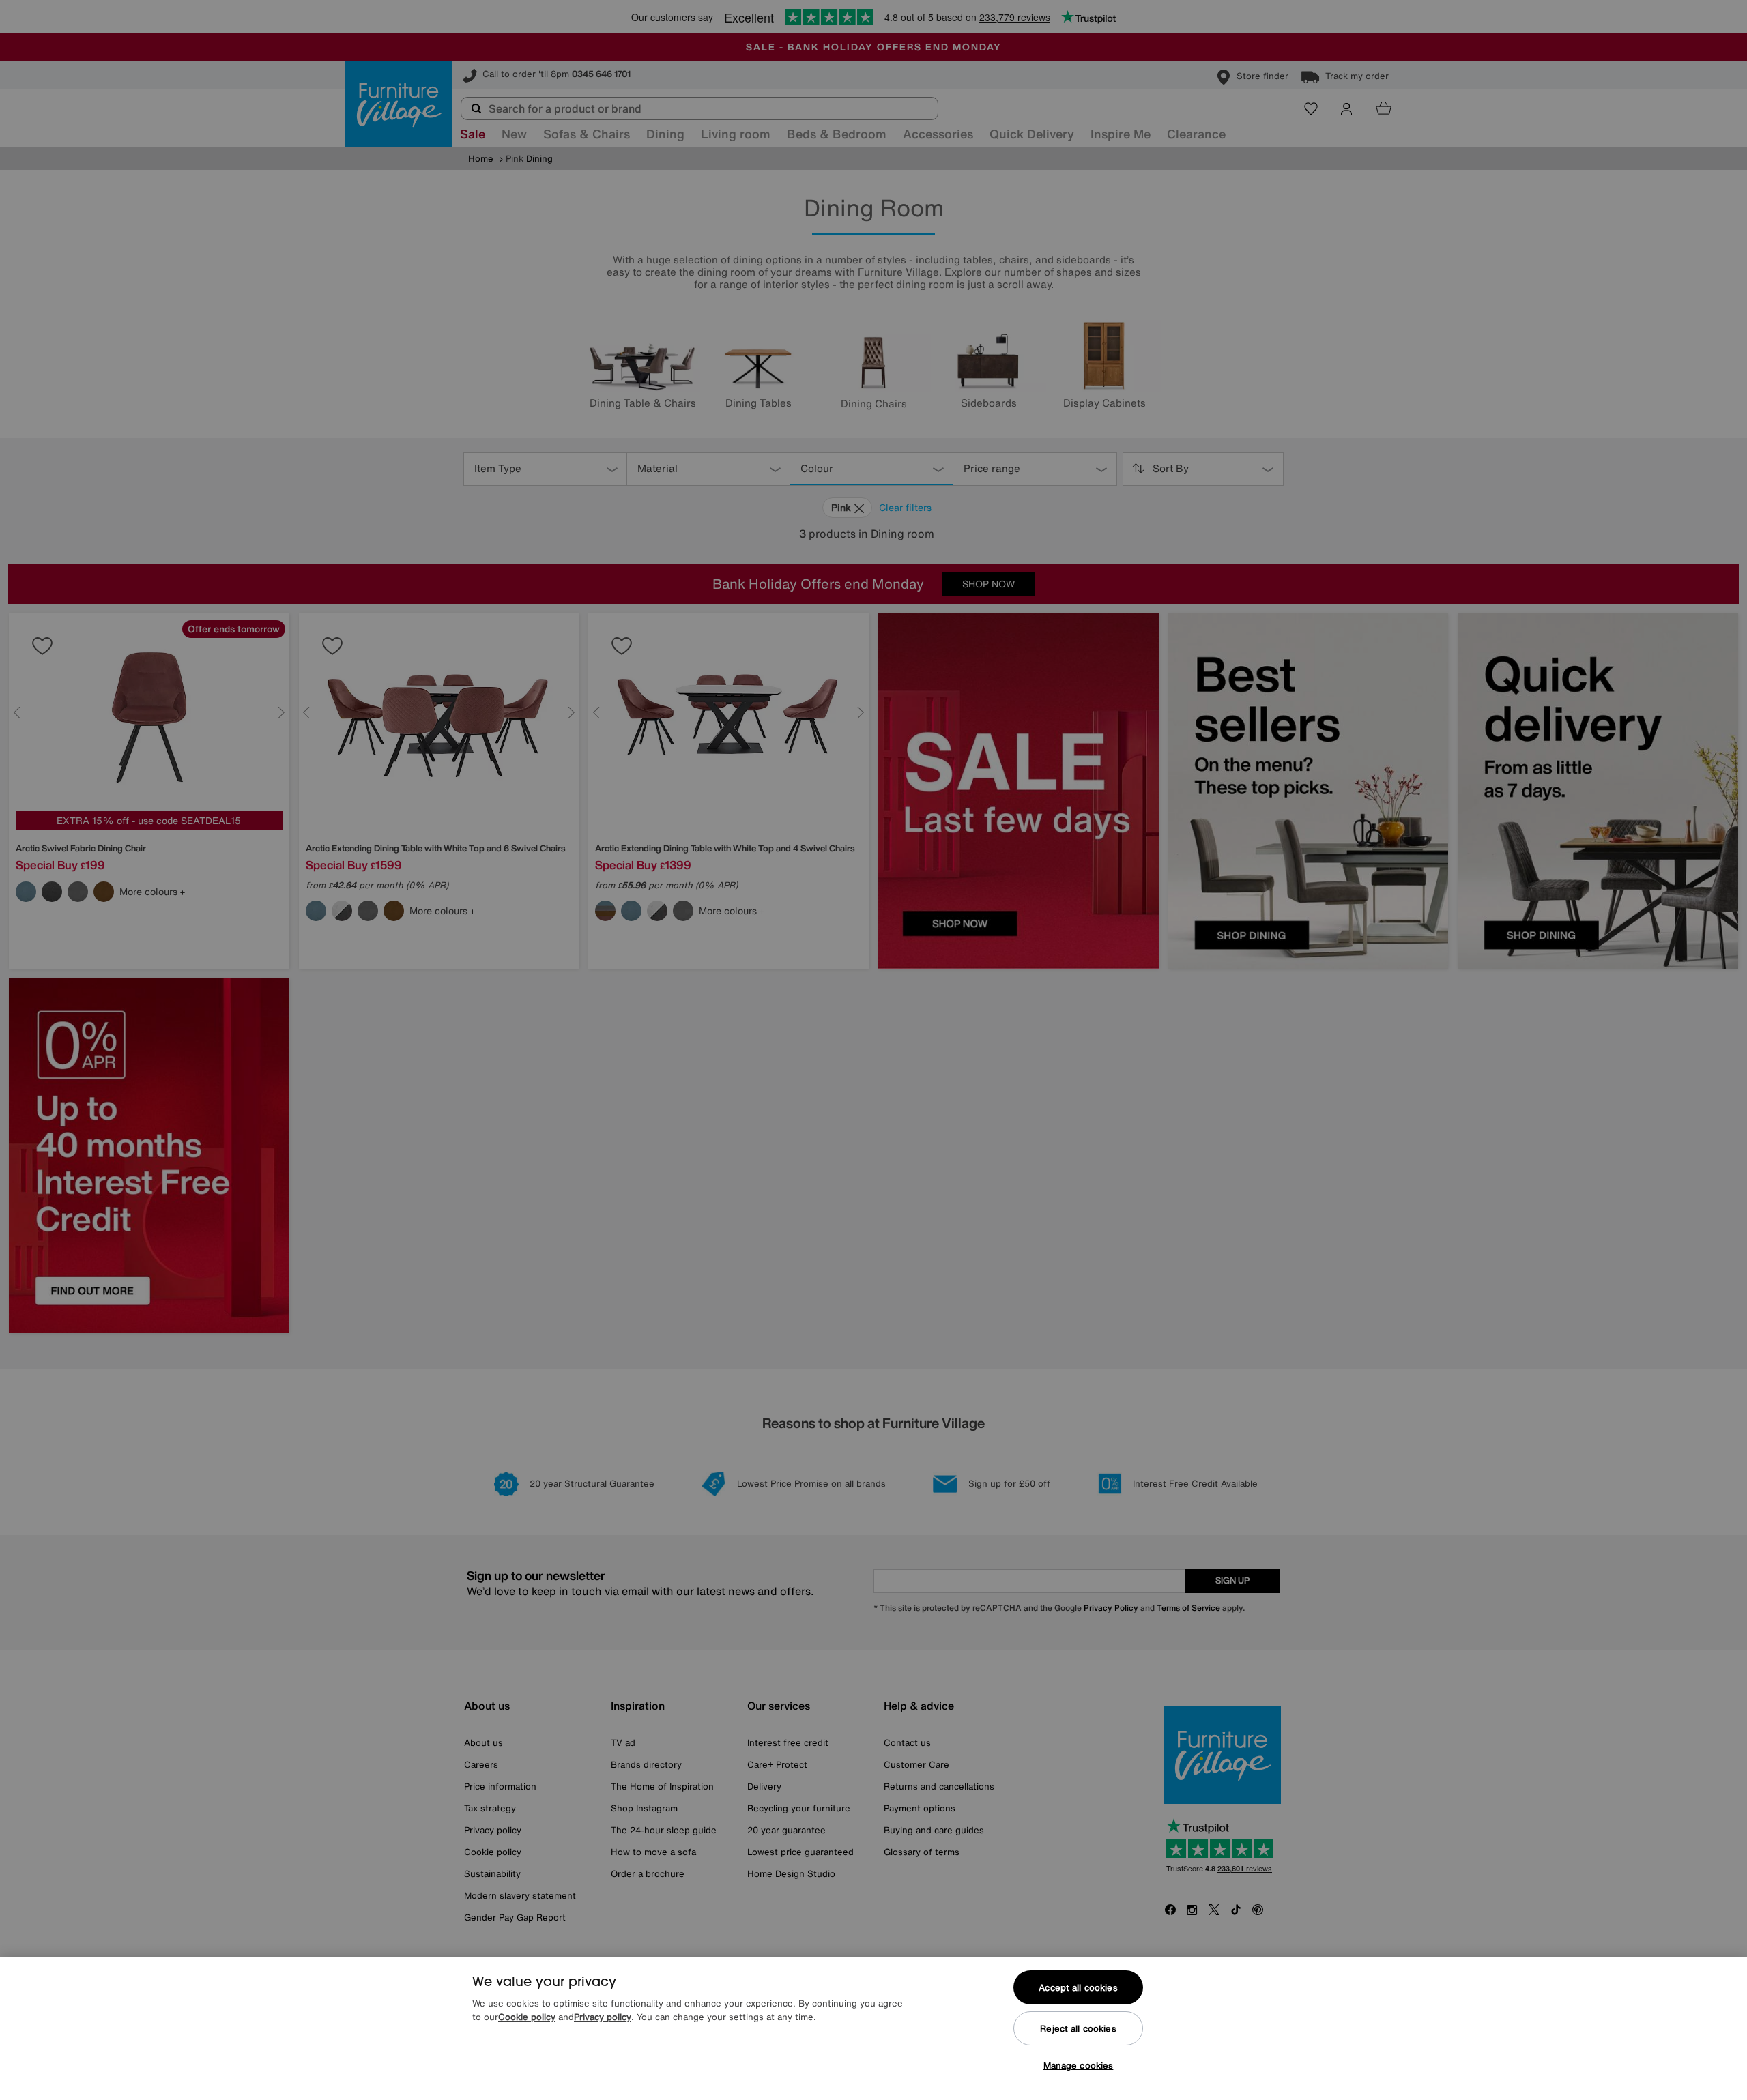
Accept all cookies (1078, 1988)
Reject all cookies (1078, 2029)
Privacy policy (603, 2017)
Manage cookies (1079, 2066)
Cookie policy (527, 2017)
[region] (873, 2028)
